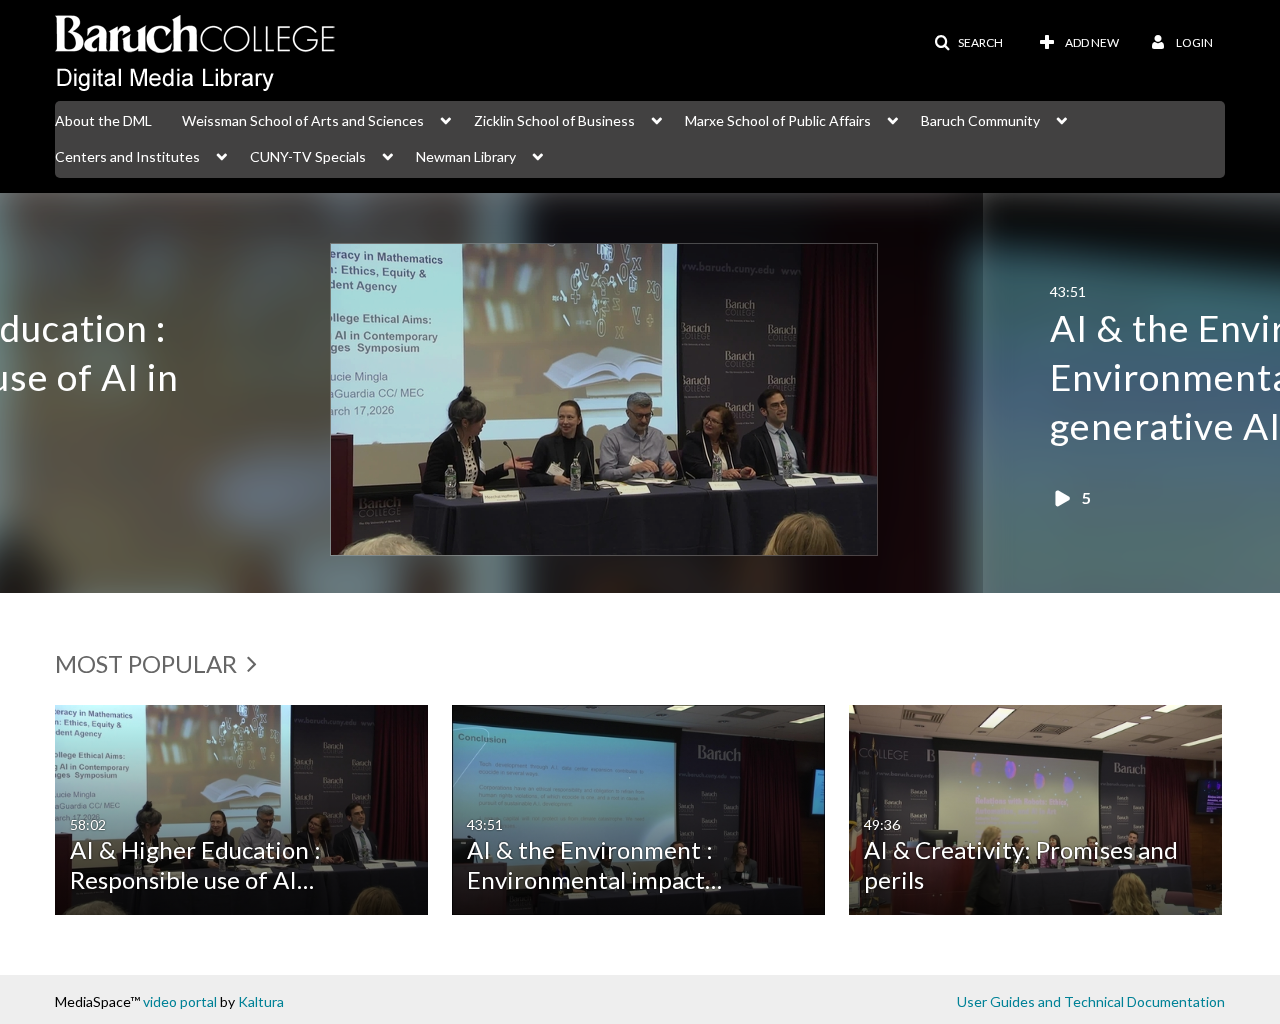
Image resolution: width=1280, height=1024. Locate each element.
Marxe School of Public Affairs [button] (778, 120)
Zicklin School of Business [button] (554, 120)
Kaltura (261, 1001)
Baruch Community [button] (980, 120)
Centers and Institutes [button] (127, 156)
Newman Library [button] (466, 156)
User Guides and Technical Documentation (1091, 1001)
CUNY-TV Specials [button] (308, 156)
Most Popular (148, 663)
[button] (968, 43)
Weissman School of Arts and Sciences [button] (303, 120)
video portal (180, 1001)
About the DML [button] (103, 120)
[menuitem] (118, 119)
